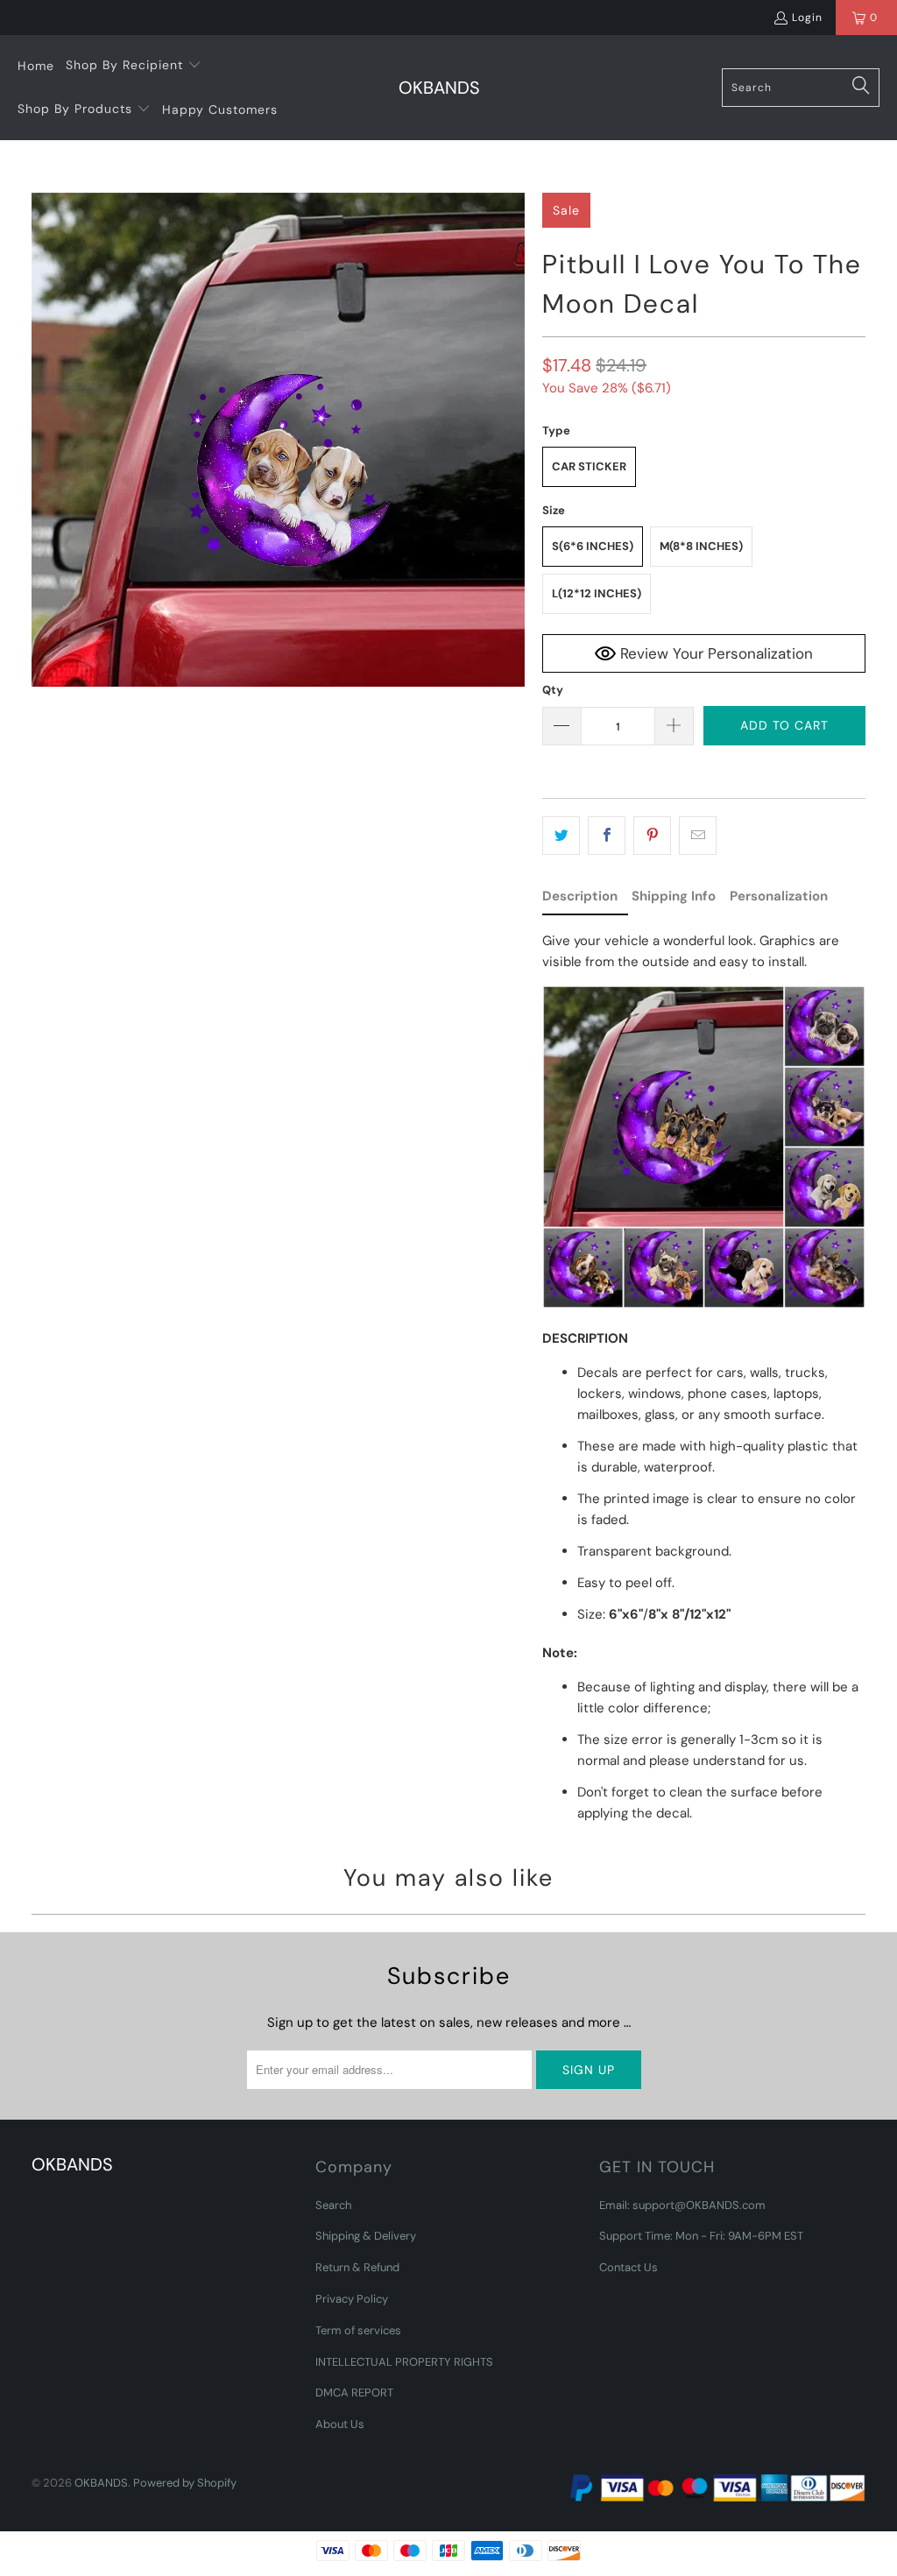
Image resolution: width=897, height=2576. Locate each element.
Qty (553, 690)
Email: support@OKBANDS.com (682, 2205)
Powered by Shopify (185, 2483)
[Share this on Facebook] (607, 836)
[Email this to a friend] (698, 836)
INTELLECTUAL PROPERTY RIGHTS (404, 2362)
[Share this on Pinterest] (652, 836)
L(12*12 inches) (597, 593)
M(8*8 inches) (701, 546)
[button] (134, 66)
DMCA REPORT (354, 2393)
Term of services (358, 2330)
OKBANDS (101, 2483)
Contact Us (629, 2267)
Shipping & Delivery (366, 2236)
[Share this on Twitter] (561, 836)
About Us (340, 2424)
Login (807, 18)
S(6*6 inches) (593, 546)
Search (333, 2205)
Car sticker (589, 466)
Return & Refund (357, 2267)
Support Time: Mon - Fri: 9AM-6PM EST (701, 2236)
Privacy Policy (352, 2299)
